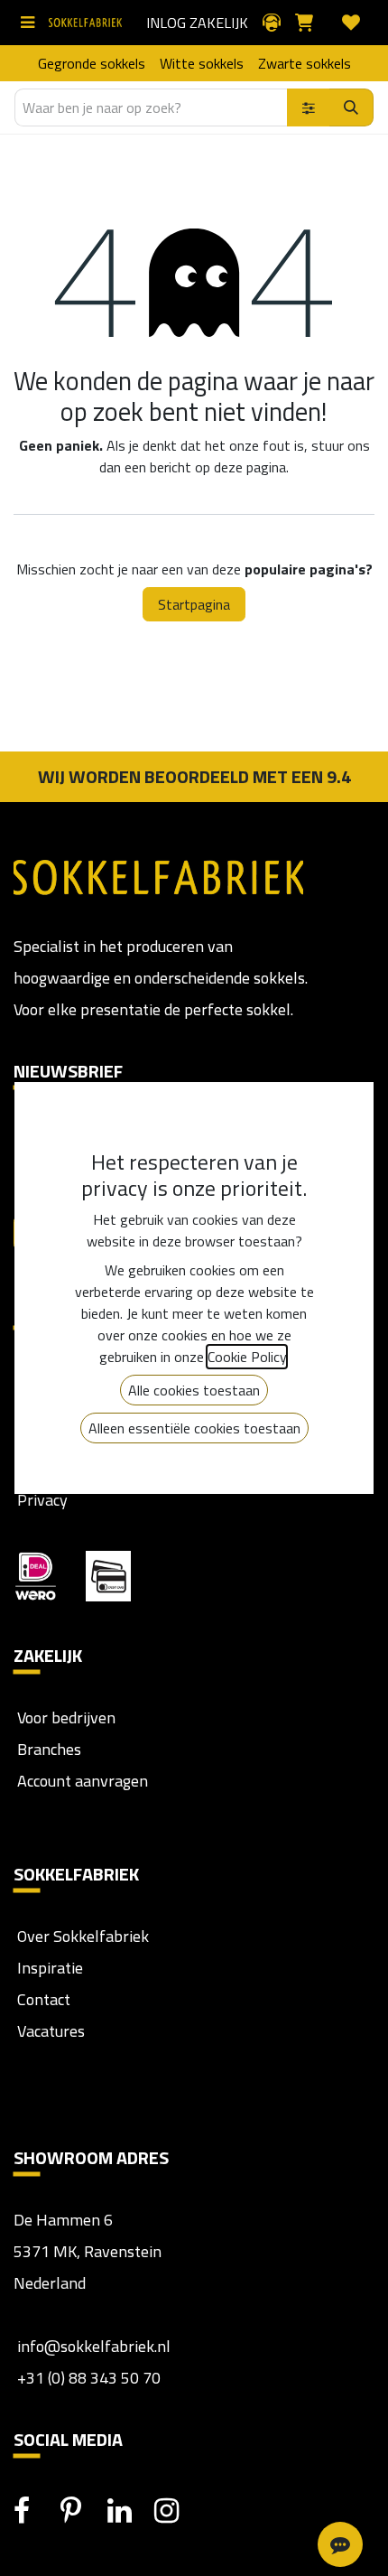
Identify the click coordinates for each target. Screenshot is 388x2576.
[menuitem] (92, 63)
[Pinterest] (82, 2511)
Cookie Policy (247, 1357)
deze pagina (250, 467)
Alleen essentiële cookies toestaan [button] (194, 1428)
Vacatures (49, 2031)
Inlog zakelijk (197, 23)
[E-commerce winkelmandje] (311, 23)
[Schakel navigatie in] (31, 23)
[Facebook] (35, 2511)
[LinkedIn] (129, 2511)
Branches (47, 1749)
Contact (42, 1999)
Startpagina (194, 604)
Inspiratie (50, 1968)
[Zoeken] (351, 107)
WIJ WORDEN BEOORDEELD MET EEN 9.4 (194, 776)
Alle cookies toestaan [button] (194, 1390)
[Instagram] (176, 2511)
